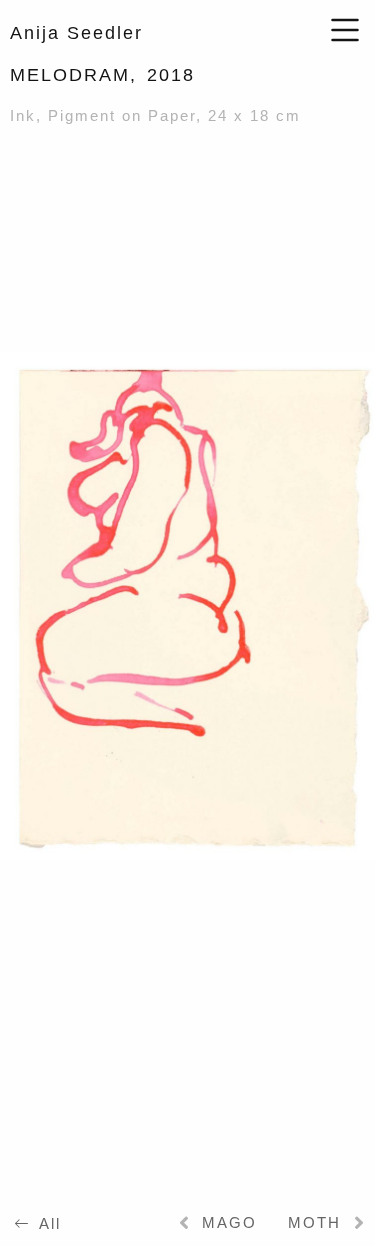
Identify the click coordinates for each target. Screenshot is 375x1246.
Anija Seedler (76, 33)
